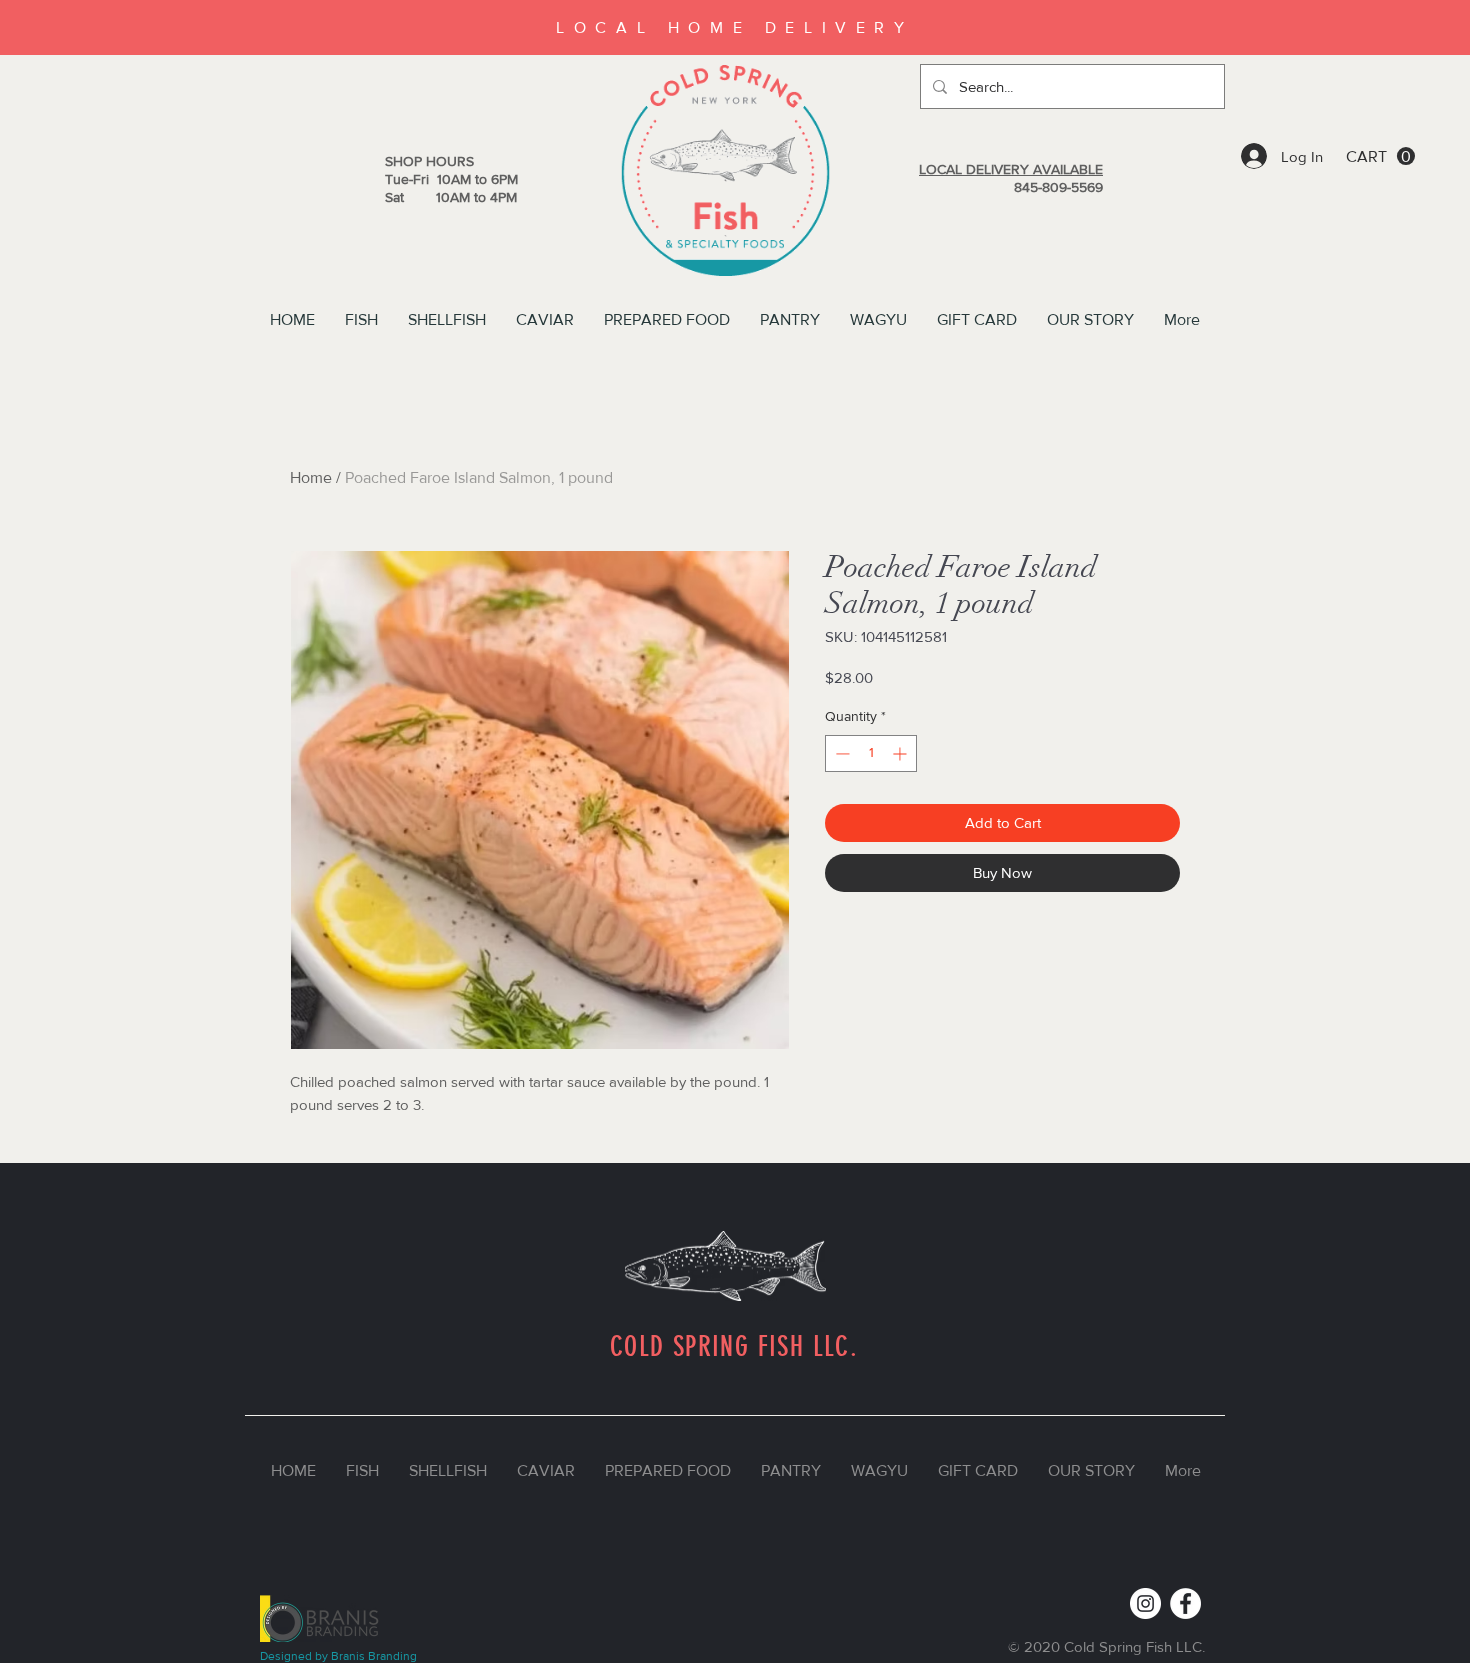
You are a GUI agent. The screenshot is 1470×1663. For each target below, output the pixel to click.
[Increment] (901, 753)
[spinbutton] (871, 753)
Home (311, 477)
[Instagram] (1145, 1603)
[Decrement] (840, 753)
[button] (1380, 156)
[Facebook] (1185, 1603)
